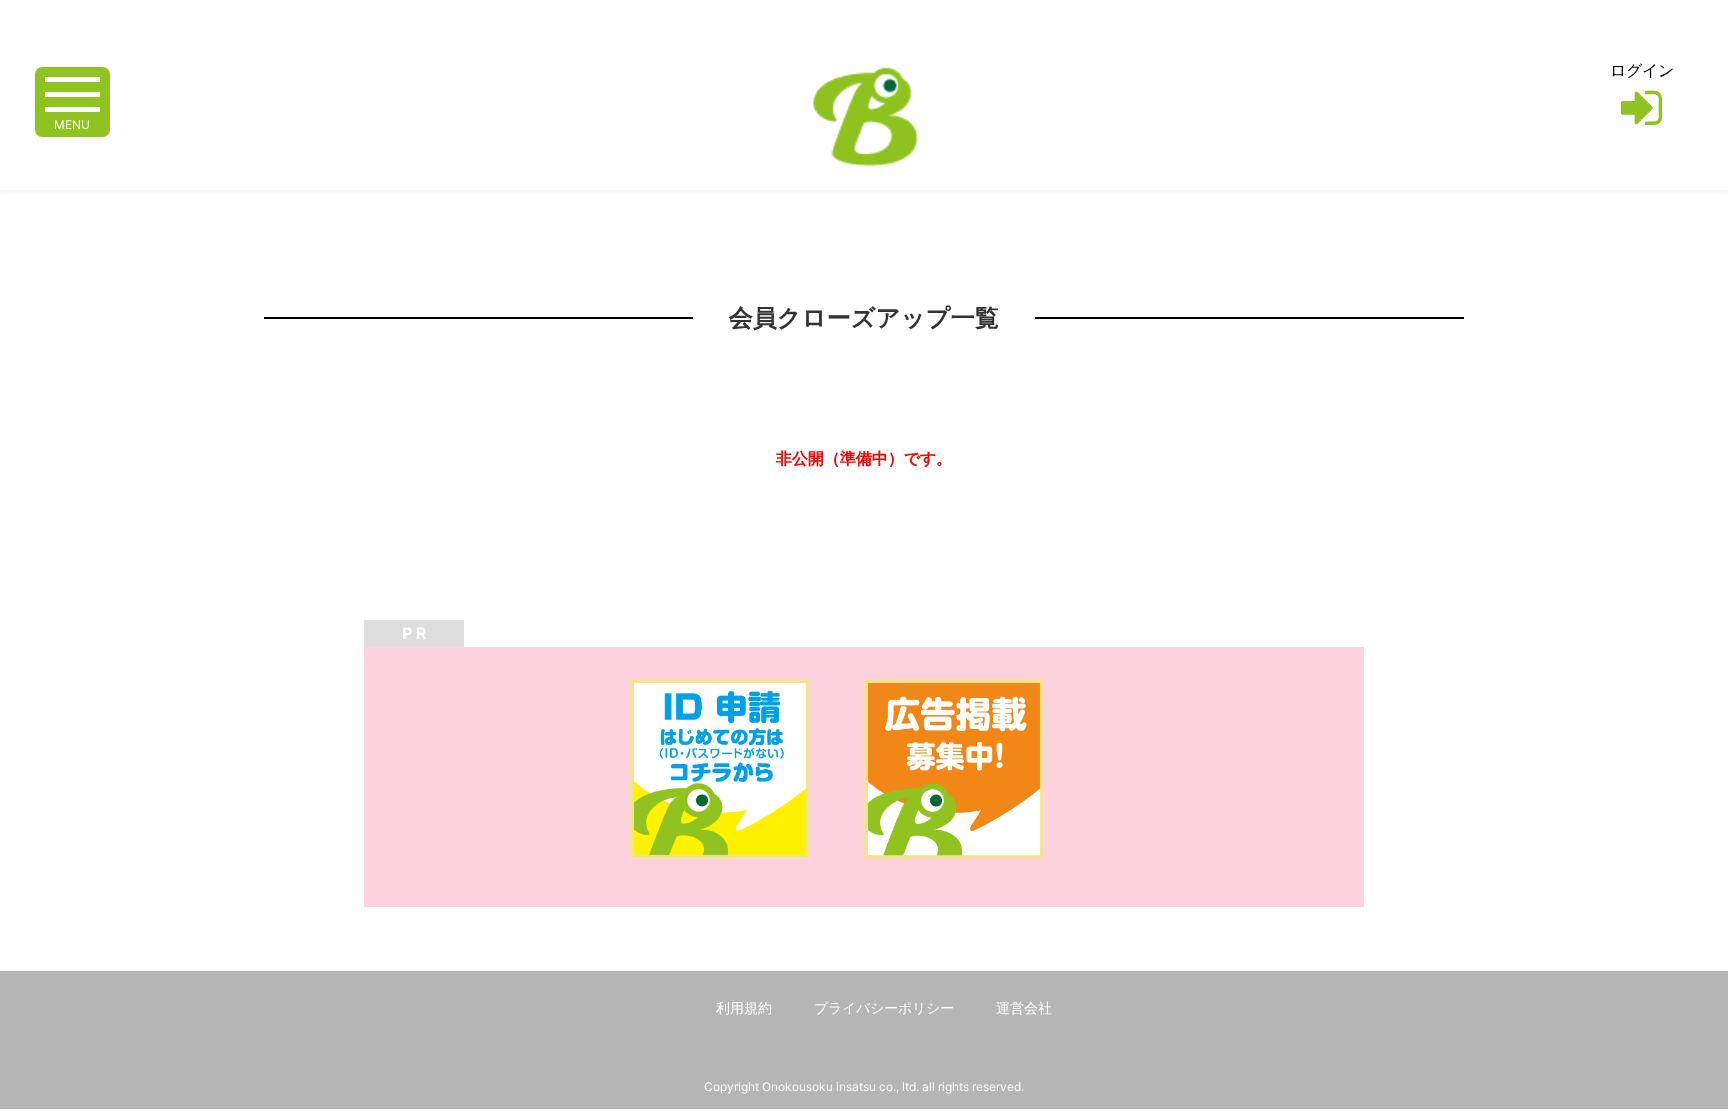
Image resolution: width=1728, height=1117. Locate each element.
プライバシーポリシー (884, 1007)
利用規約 (744, 1007)
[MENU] (72, 92)
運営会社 (1024, 1007)
